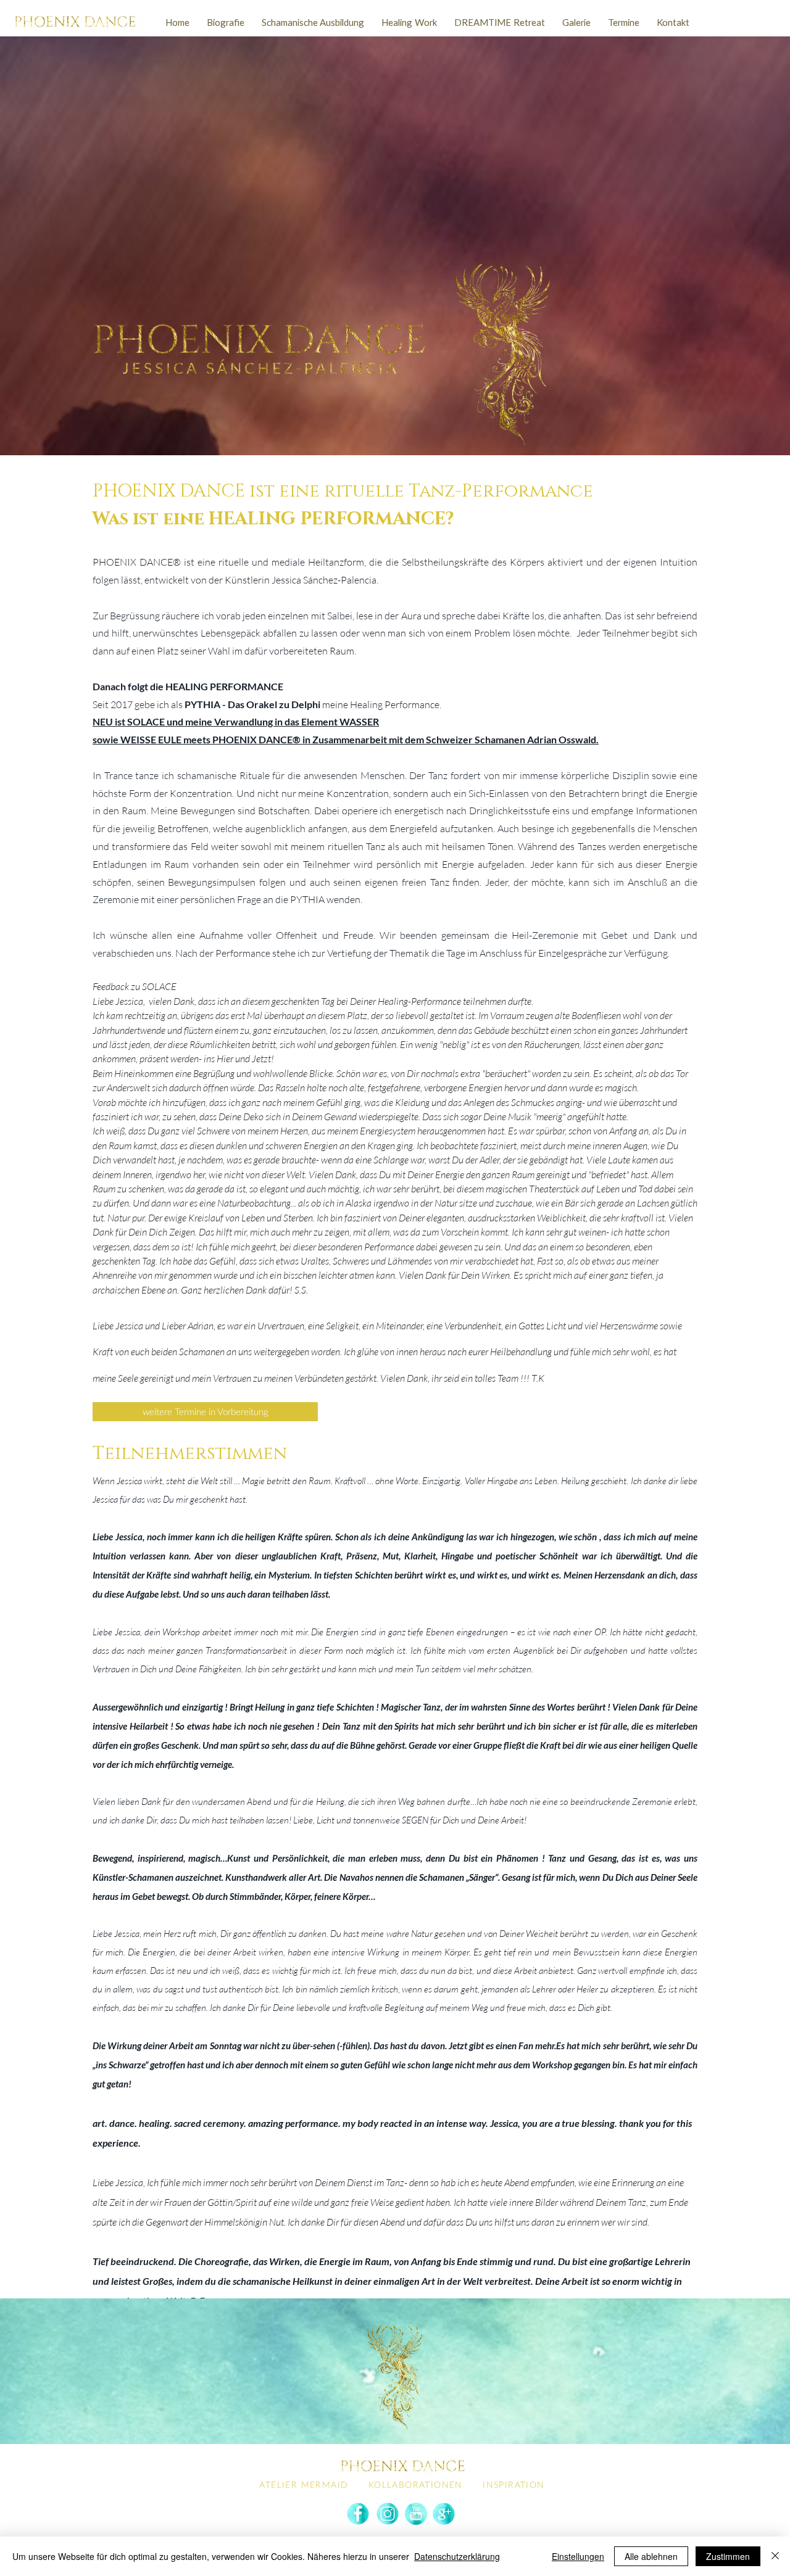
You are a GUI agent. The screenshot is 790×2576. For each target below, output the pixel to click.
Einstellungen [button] (578, 2556)
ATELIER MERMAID (304, 2484)
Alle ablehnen (651, 2556)
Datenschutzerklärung (457, 2556)
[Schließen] (775, 2556)
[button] (313, 23)
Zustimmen (728, 2556)
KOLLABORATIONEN (416, 2484)
